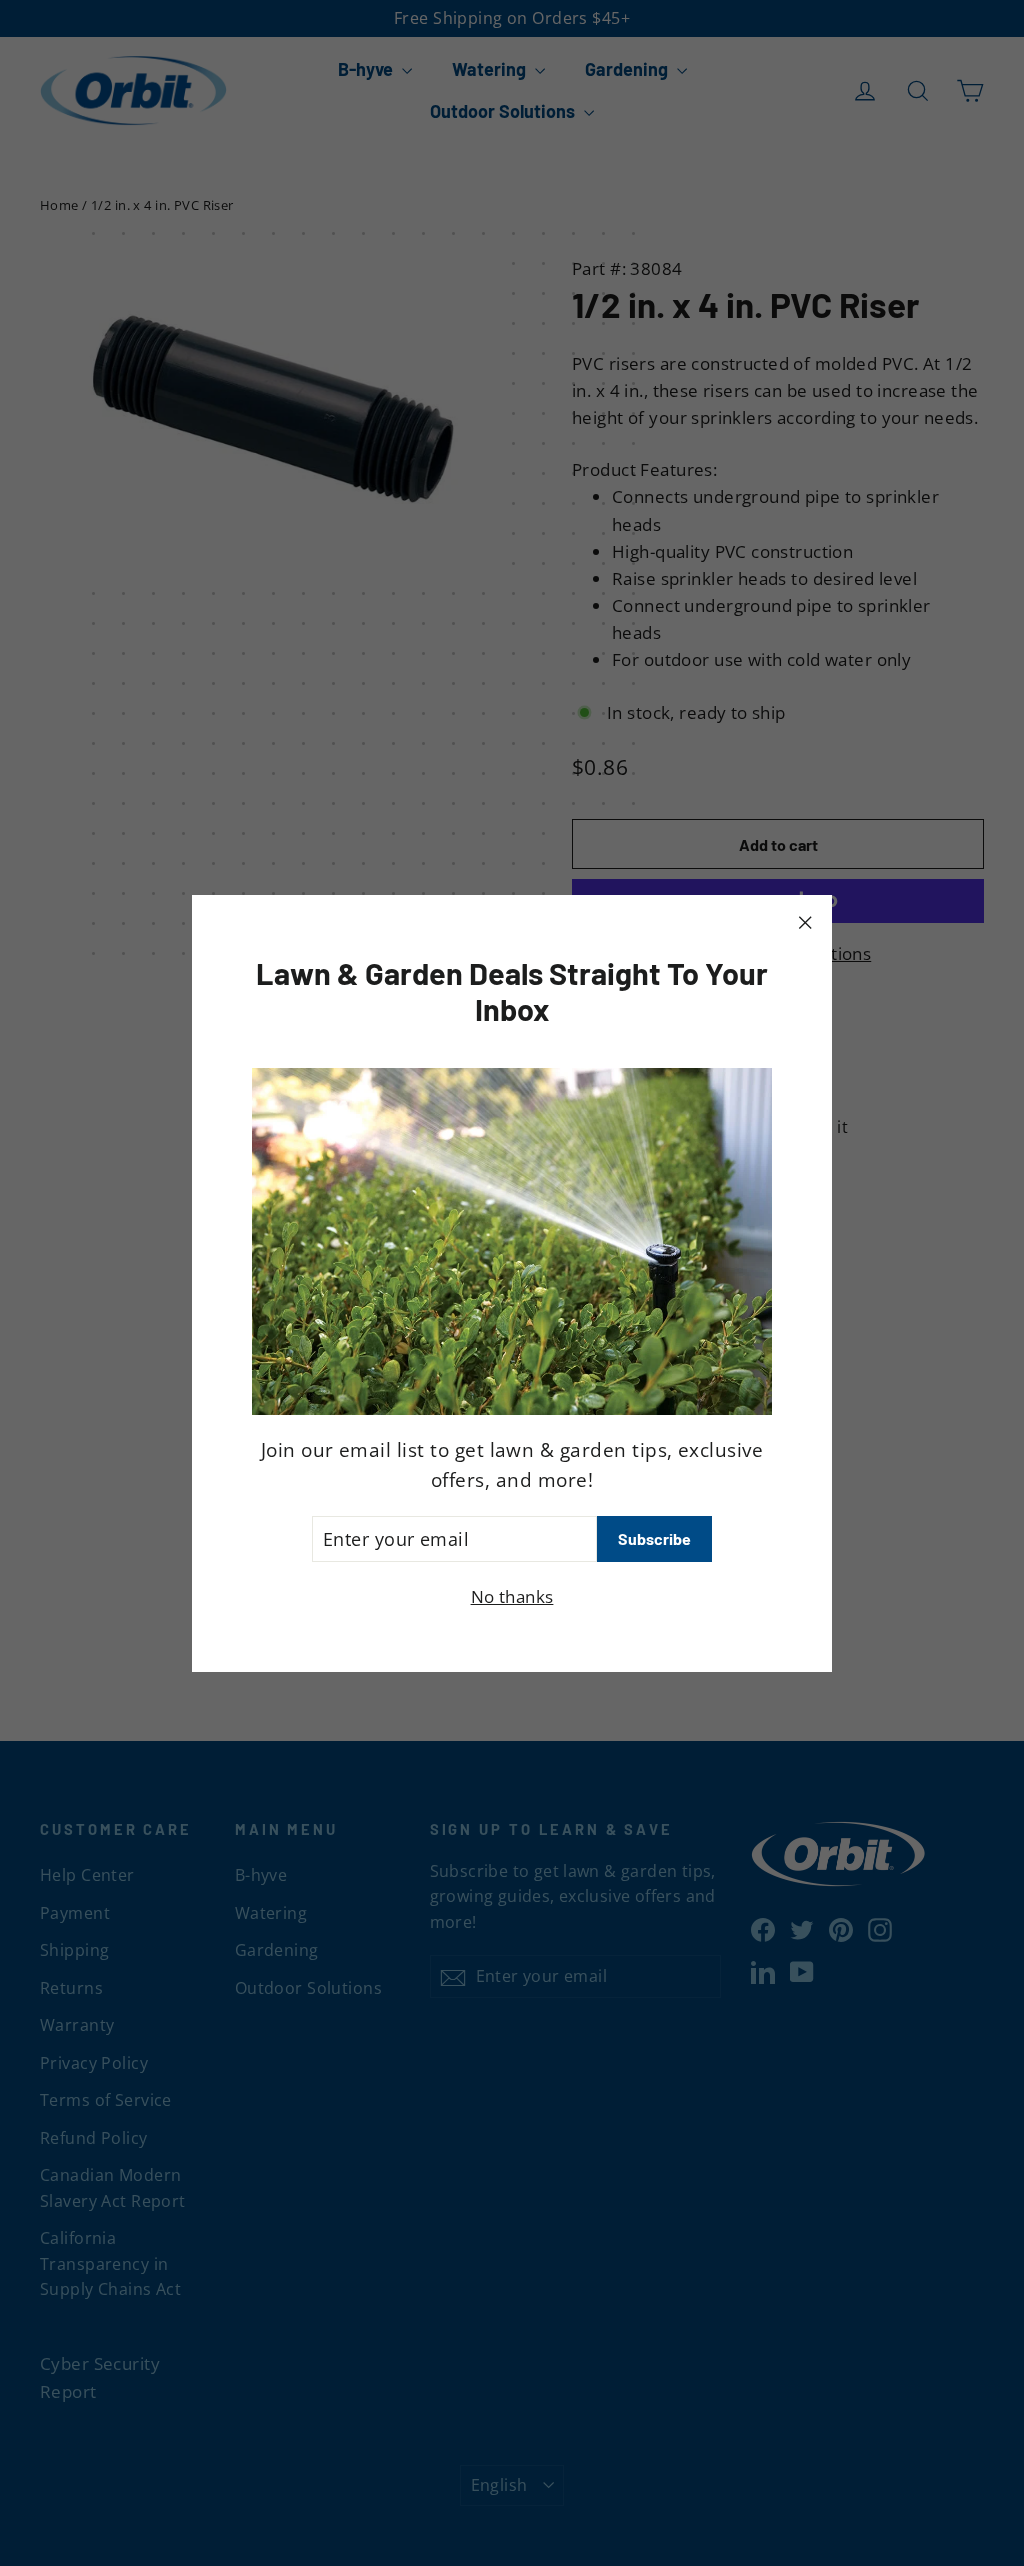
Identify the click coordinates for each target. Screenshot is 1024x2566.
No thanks (512, 1596)
